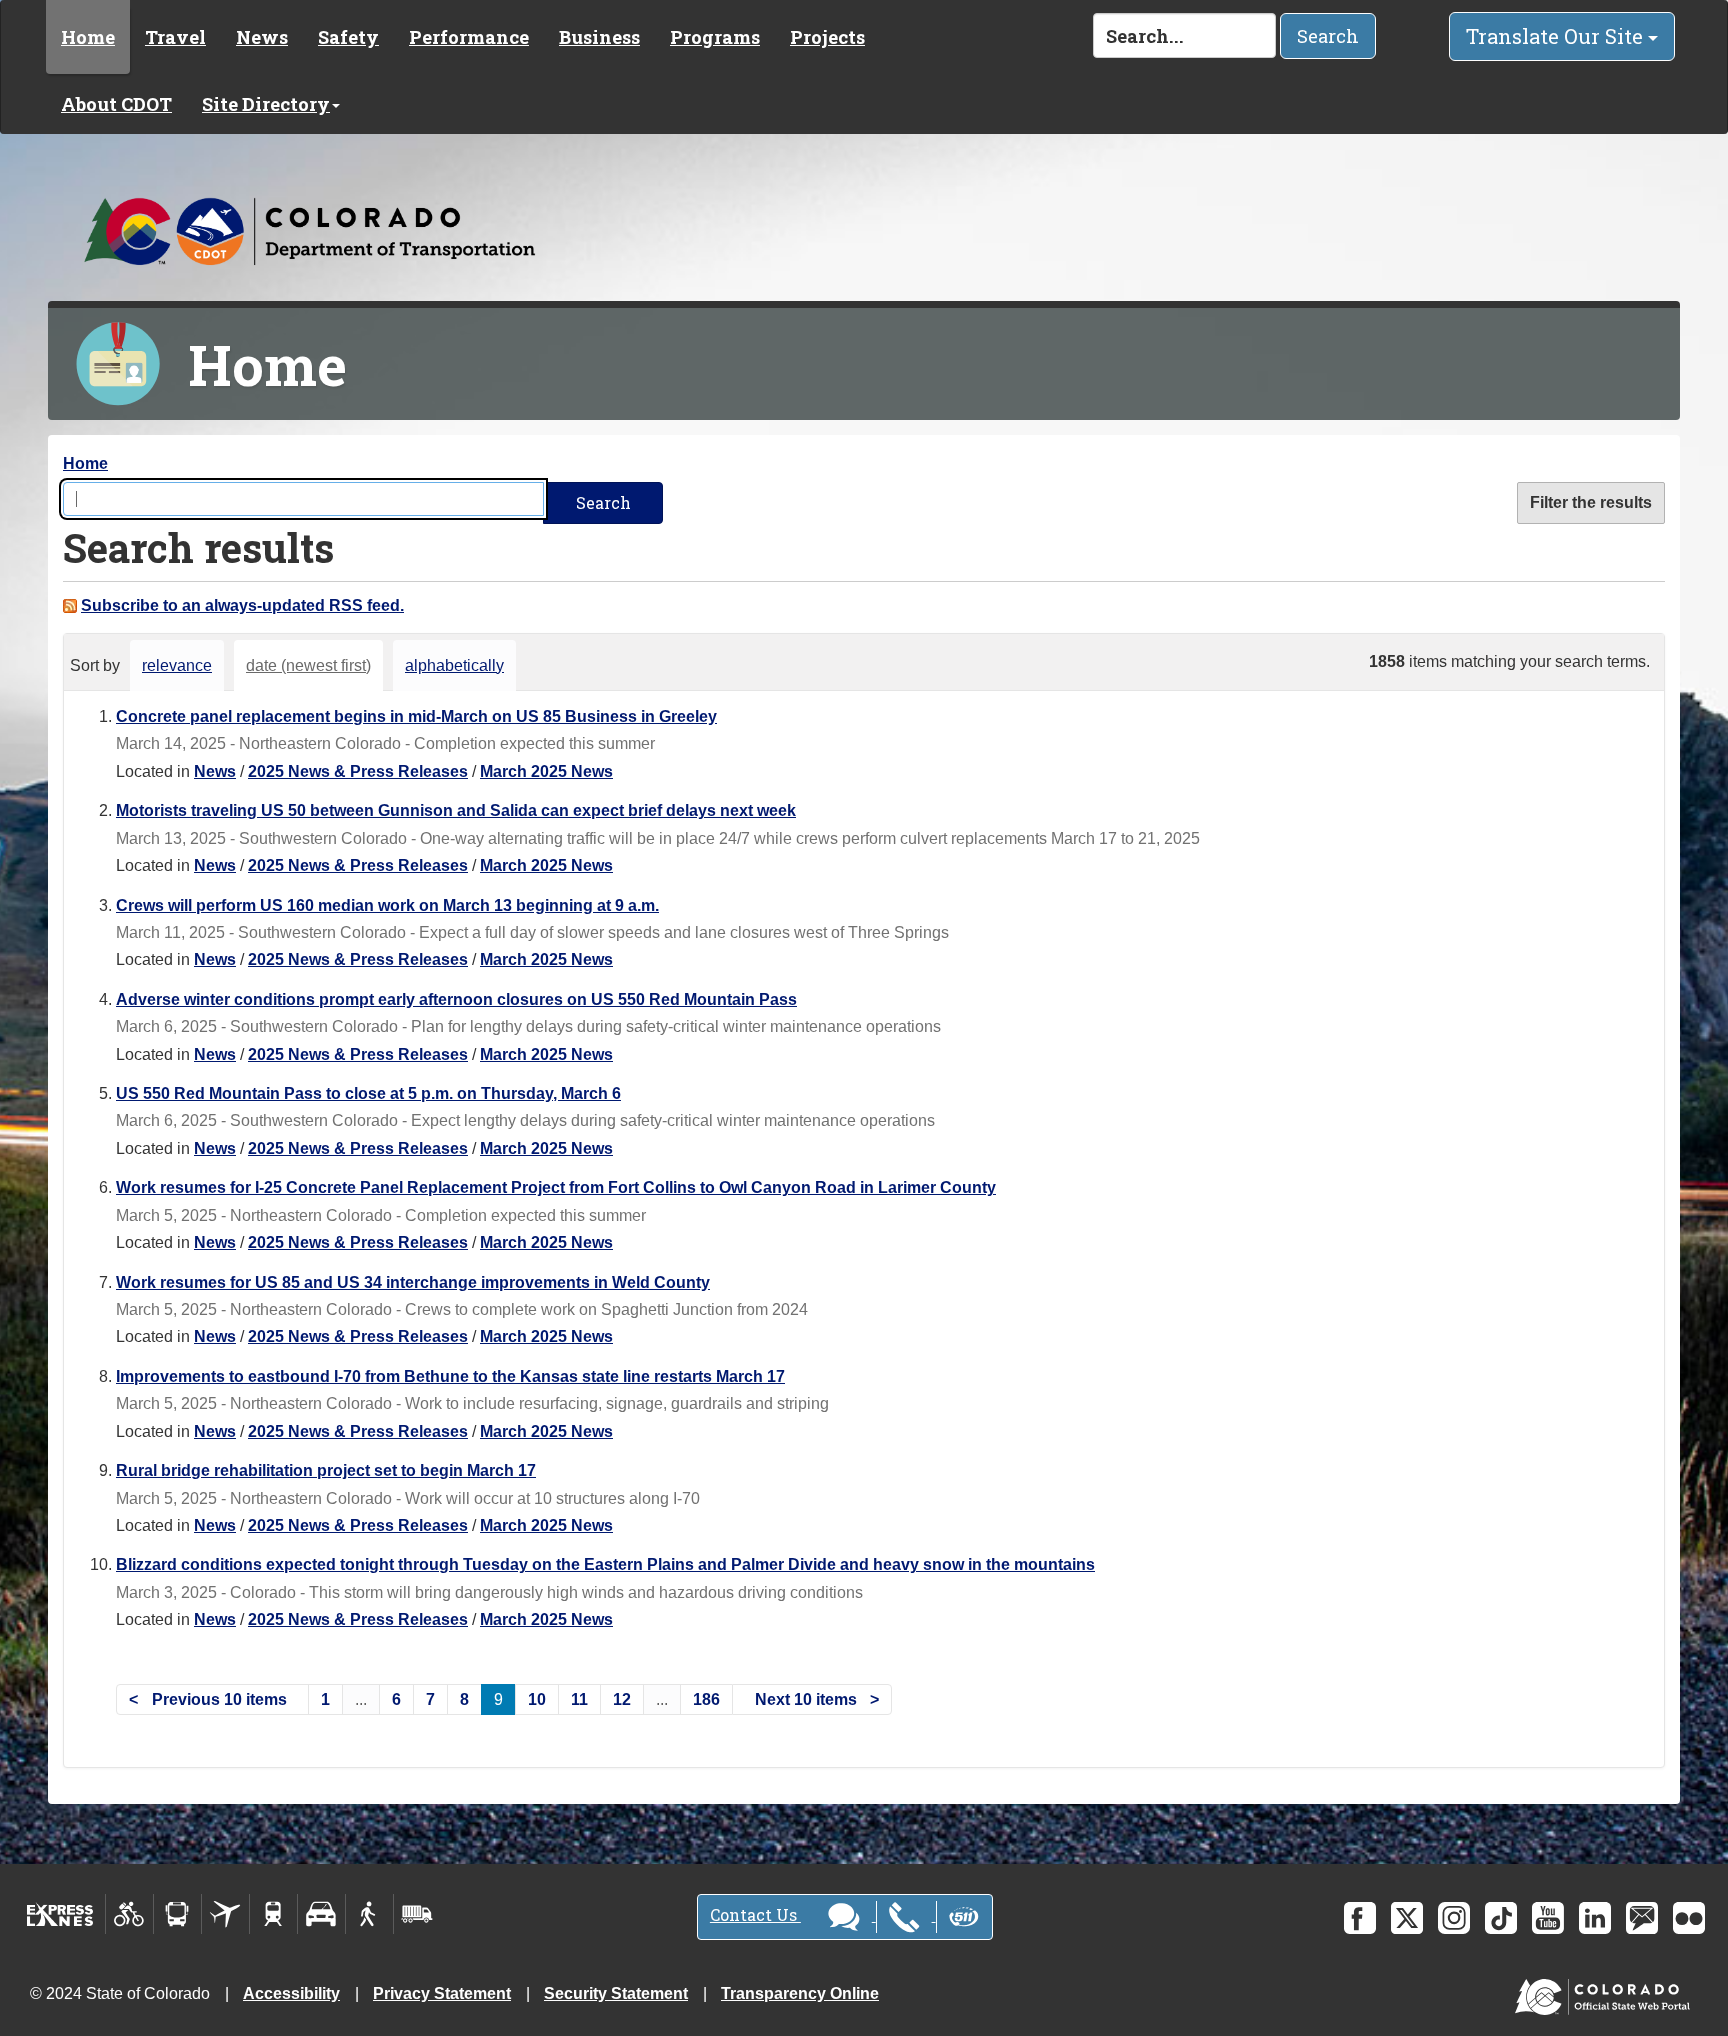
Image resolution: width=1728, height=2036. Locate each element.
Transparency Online (800, 1993)
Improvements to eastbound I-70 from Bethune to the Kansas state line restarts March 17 (450, 1376)
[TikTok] (1501, 1918)
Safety (348, 37)
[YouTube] (1548, 1918)
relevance (177, 665)
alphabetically (454, 665)
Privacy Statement (442, 1993)
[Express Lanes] (60, 1914)
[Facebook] (1360, 1918)
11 (579, 1699)
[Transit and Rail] (177, 1914)
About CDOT (116, 104)
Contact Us (755, 1914)
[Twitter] (1407, 1918)
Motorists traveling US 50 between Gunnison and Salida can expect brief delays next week (456, 810)
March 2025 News (546, 771)
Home (88, 37)
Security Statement (616, 1993)
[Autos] (321, 1914)
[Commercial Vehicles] (417, 1914)
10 (537, 1699)
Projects (827, 37)
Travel (175, 37)
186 (706, 1699)
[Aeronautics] (225, 1914)
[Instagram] (1454, 1918)
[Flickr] (1689, 1918)
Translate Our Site (1557, 36)
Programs (715, 37)
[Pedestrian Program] (369, 1914)
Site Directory (266, 104)
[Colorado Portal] (1606, 1992)
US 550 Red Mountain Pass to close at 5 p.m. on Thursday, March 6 (368, 1093)
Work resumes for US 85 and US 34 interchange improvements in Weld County (413, 1282)
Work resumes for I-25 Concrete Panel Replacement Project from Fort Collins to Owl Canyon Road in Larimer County (556, 1187)
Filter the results (1591, 502)
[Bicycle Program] (129, 1914)
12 (622, 1699)
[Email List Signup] (1642, 1918)
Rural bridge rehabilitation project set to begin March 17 (326, 1470)
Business (599, 37)
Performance (469, 37)
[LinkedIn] (1595, 1918)
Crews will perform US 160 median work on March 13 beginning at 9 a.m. (387, 905)
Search (1328, 36)
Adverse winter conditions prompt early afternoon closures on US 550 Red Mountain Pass (456, 999)
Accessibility (291, 1993)
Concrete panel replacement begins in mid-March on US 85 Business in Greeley (416, 716)
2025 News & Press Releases (358, 771)
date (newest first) (308, 665)
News (262, 37)
